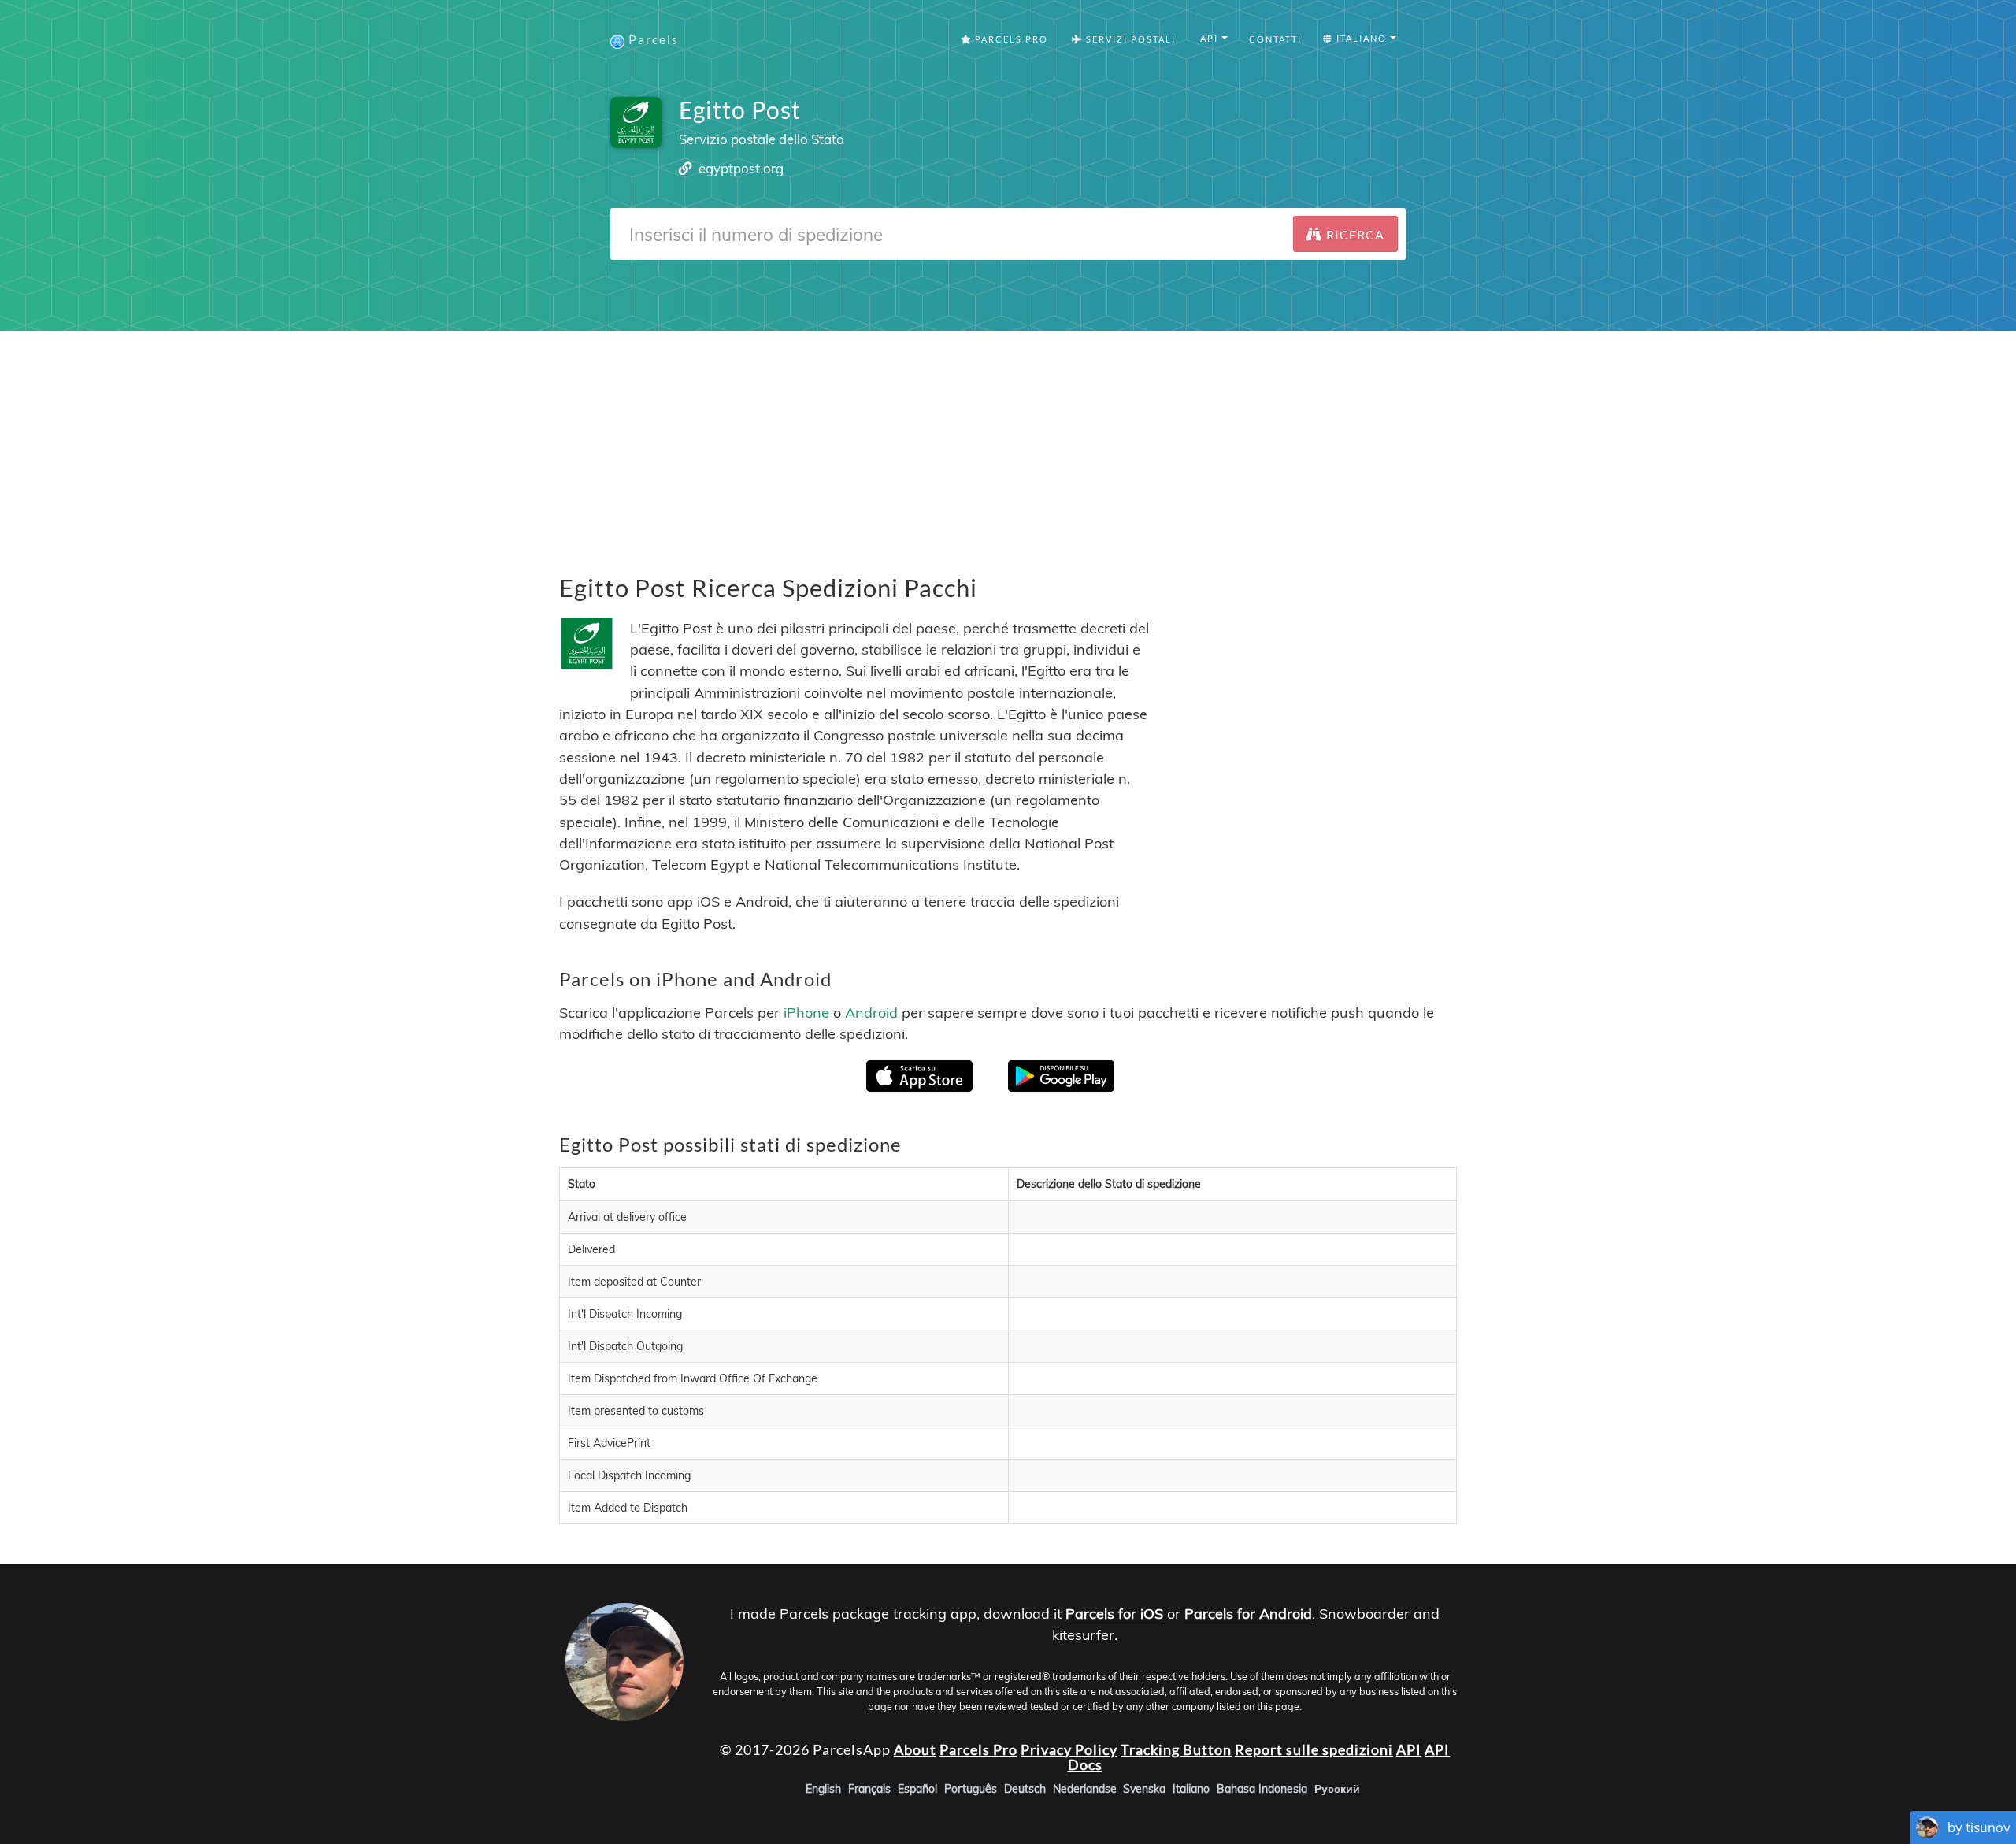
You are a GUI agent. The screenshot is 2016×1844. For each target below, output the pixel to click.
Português (971, 1789)
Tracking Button (1176, 1749)
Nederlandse (1085, 1789)
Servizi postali (1129, 39)
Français (869, 1789)
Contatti (1275, 39)
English (823, 1789)
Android (871, 1012)
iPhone (806, 1012)
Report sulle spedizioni (1314, 1749)
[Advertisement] (1008, 441)
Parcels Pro (1010, 39)
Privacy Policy (1069, 1749)
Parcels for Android (1248, 1614)
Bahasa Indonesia (1262, 1789)
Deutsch (1025, 1789)
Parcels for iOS (1114, 1614)
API (1409, 1749)
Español (917, 1789)
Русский (1337, 1789)
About (915, 1749)
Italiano (1191, 1789)
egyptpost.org (741, 168)
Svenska (1144, 1789)
